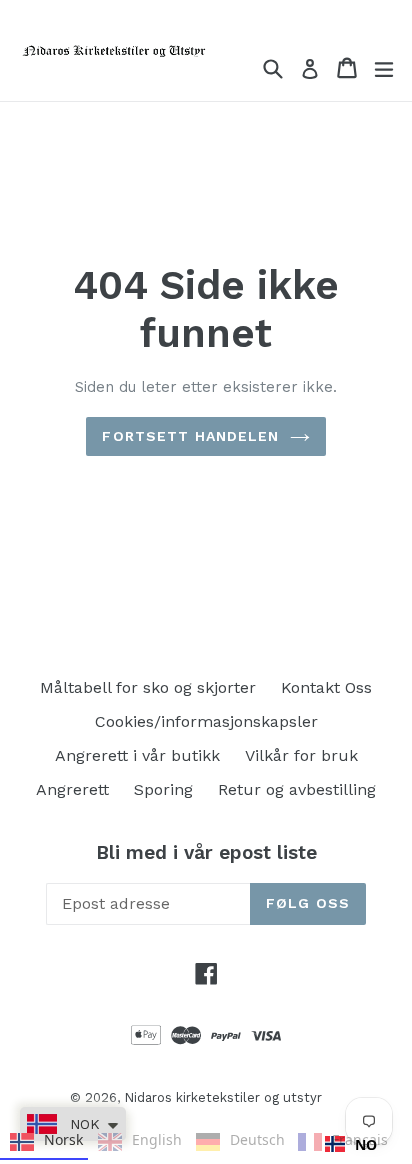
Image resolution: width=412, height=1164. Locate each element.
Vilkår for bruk (301, 755)
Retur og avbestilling (297, 789)
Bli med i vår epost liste (206, 853)
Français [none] (357, 1139)
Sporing (163, 789)
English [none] (154, 1139)
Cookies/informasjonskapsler (206, 721)
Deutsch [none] (254, 1139)
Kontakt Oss (326, 687)
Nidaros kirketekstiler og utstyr (223, 1097)
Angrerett (72, 789)
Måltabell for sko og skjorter (148, 687)
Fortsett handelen (190, 436)
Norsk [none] (61, 1139)
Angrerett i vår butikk (137, 755)
